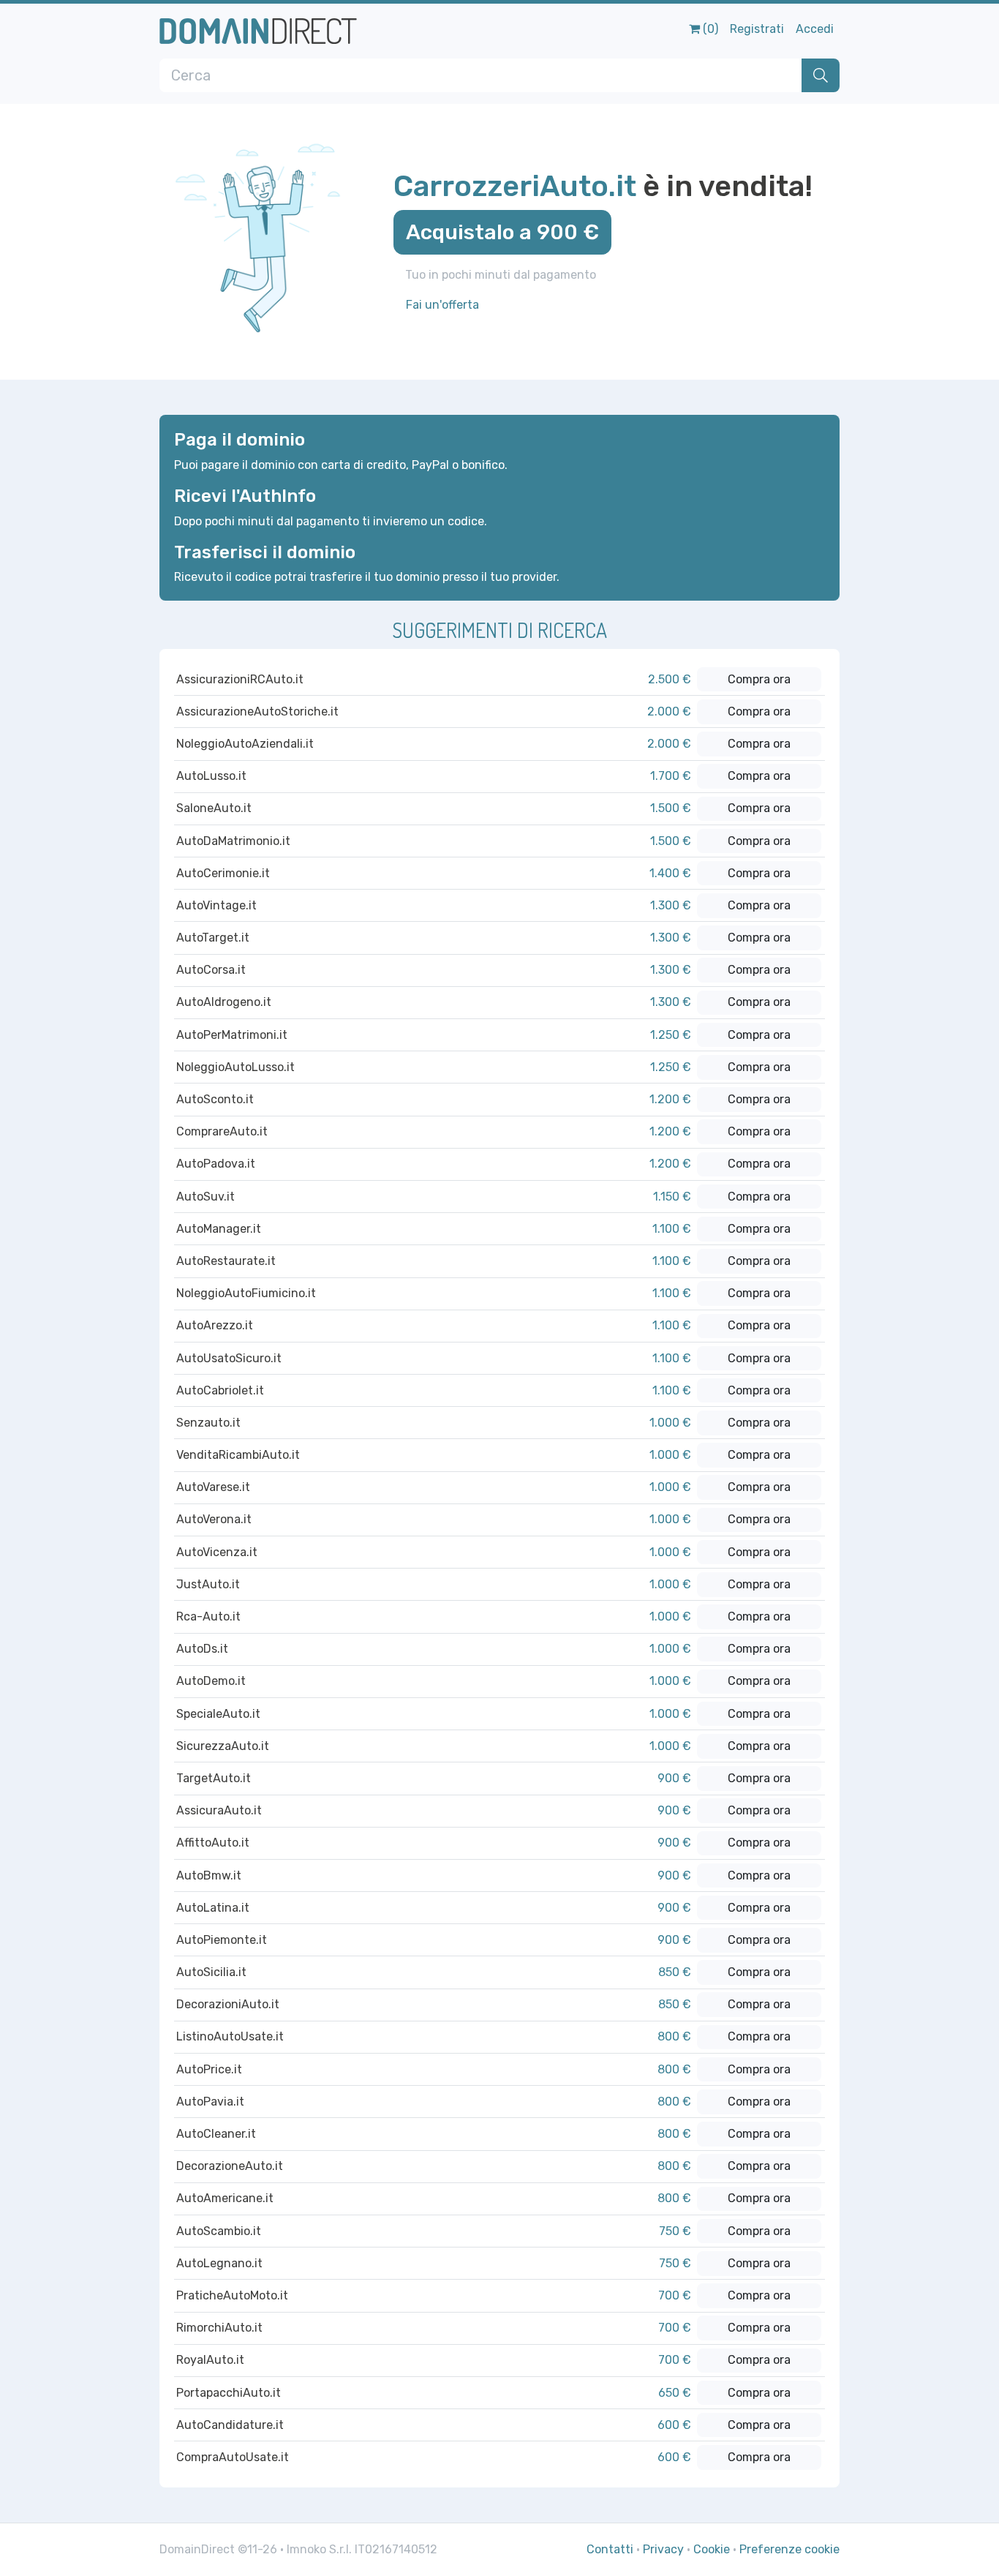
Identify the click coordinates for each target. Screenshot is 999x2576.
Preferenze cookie (789, 2549)
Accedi (815, 29)
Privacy (663, 2549)
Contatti (610, 2549)
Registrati (757, 29)
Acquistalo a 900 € (502, 232)
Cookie (712, 2549)
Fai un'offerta (442, 305)
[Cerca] (821, 75)
